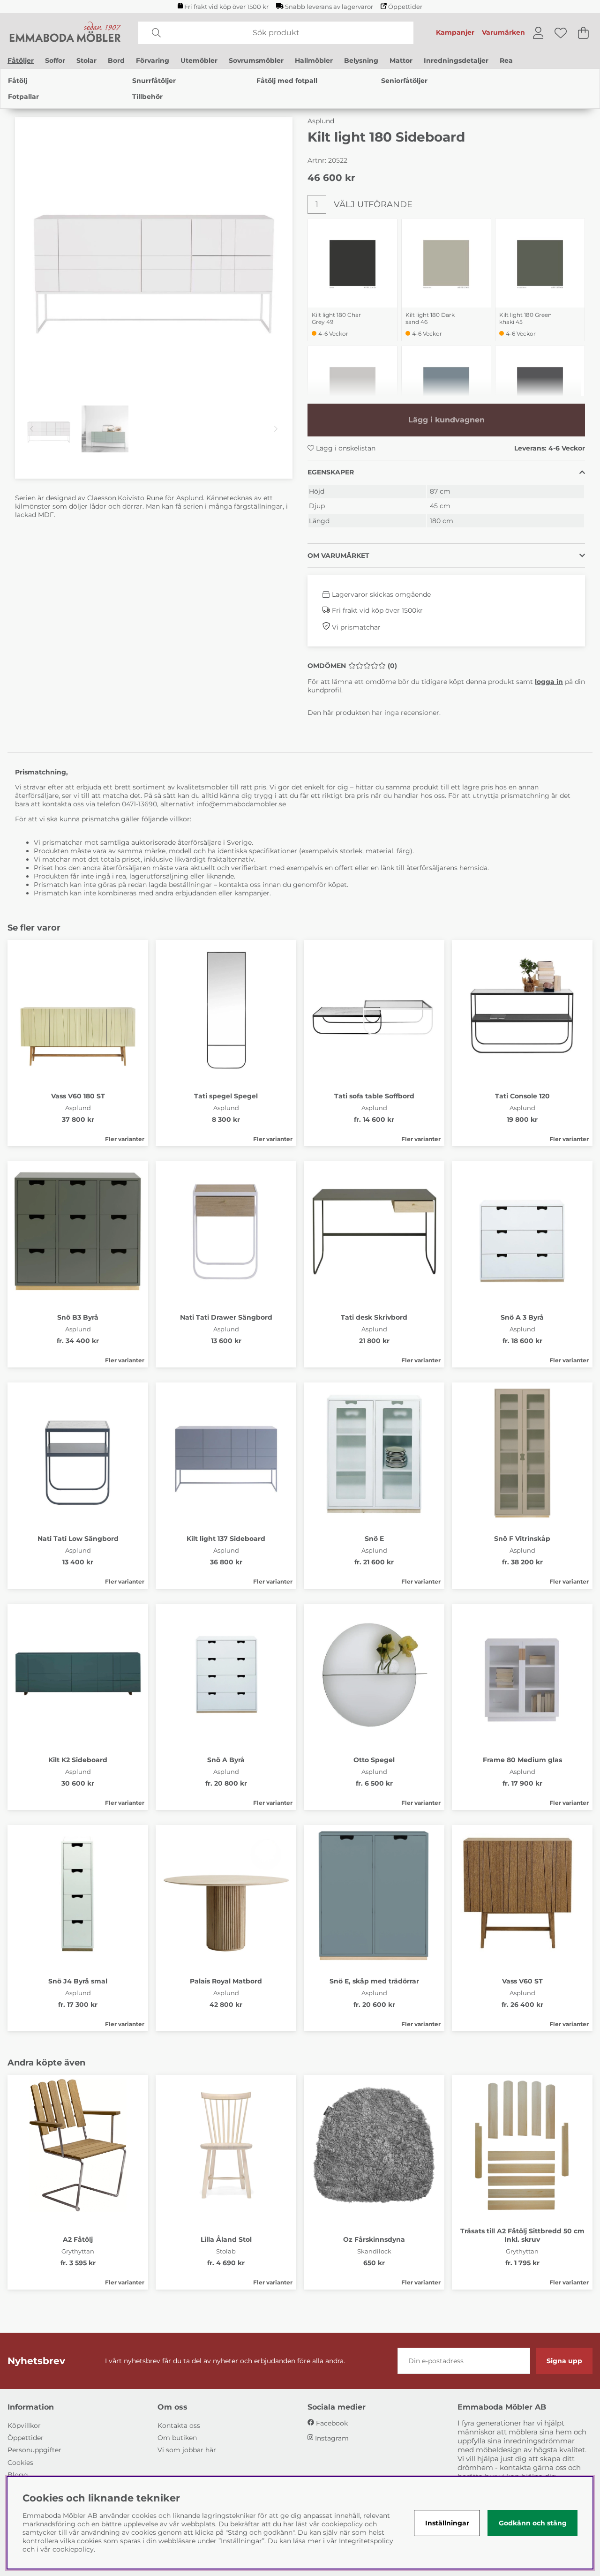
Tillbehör (147, 97)
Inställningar (447, 2523)
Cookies (20, 2463)
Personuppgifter (34, 2450)
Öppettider (405, 7)
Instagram (332, 2438)
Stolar (86, 60)
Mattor (401, 60)
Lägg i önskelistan (345, 448)
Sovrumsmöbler (256, 60)
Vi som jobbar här (187, 2450)
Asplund (321, 121)
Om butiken (177, 2438)
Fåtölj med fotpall (287, 81)
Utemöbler (199, 60)
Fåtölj (18, 81)
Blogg (18, 2475)
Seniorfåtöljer (404, 81)
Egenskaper (331, 472)
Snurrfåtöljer (154, 81)
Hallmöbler (314, 60)
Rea (506, 60)
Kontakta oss (179, 2426)
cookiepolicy (73, 2549)
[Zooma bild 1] (154, 255)
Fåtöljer (21, 60)
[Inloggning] (538, 33)
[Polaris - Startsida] (65, 33)
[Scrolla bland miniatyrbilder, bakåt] (32, 429)
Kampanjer (455, 32)
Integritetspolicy (366, 2541)
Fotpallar (23, 97)
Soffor (55, 60)
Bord (116, 60)
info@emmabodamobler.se (242, 804)
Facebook (332, 2423)
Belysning (361, 60)
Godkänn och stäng (533, 2523)
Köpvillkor (24, 2426)
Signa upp (564, 2361)
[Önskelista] (561, 33)
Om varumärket (338, 556)
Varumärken (503, 32)
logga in (549, 682)
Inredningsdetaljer (456, 60)
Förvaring (153, 60)
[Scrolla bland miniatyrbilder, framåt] (276, 429)
